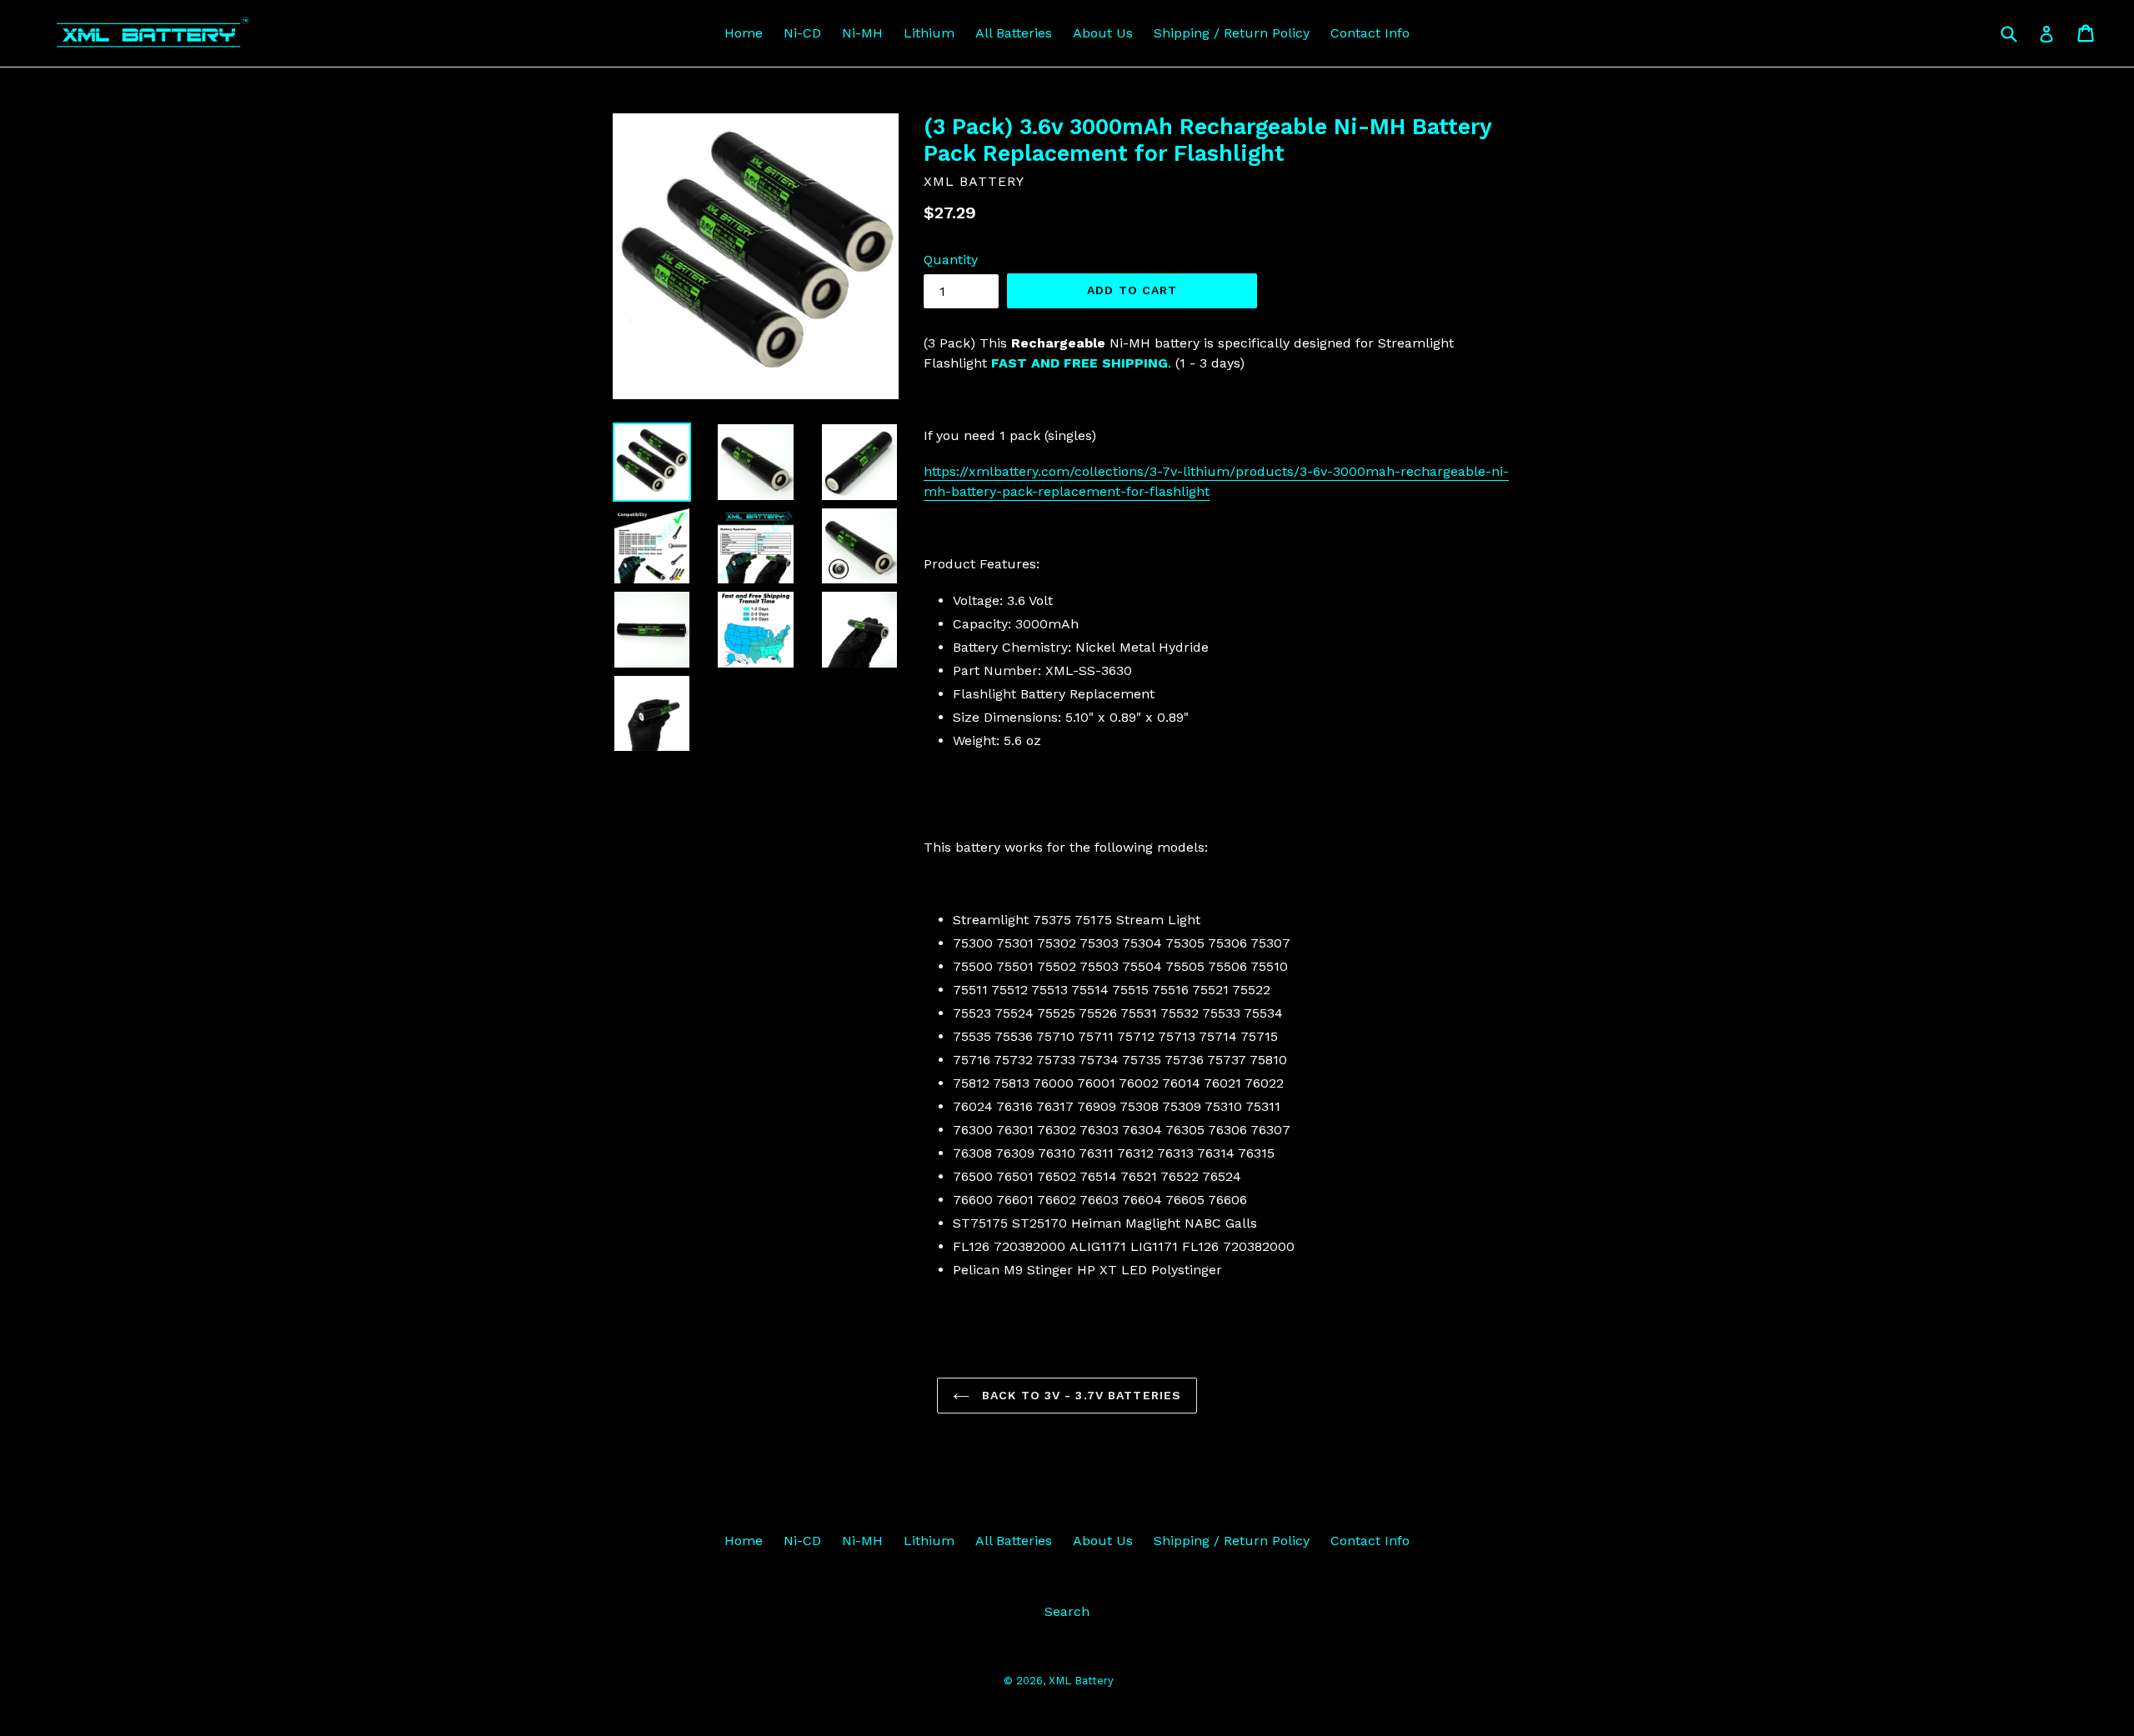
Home (744, 33)
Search (1067, 1611)
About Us (1103, 33)
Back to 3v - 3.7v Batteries (1080, 1395)
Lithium (929, 33)
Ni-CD (802, 33)
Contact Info (1370, 33)
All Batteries (1014, 33)
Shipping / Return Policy (1232, 33)
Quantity (951, 260)
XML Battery (1081, 1681)
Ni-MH (862, 33)
